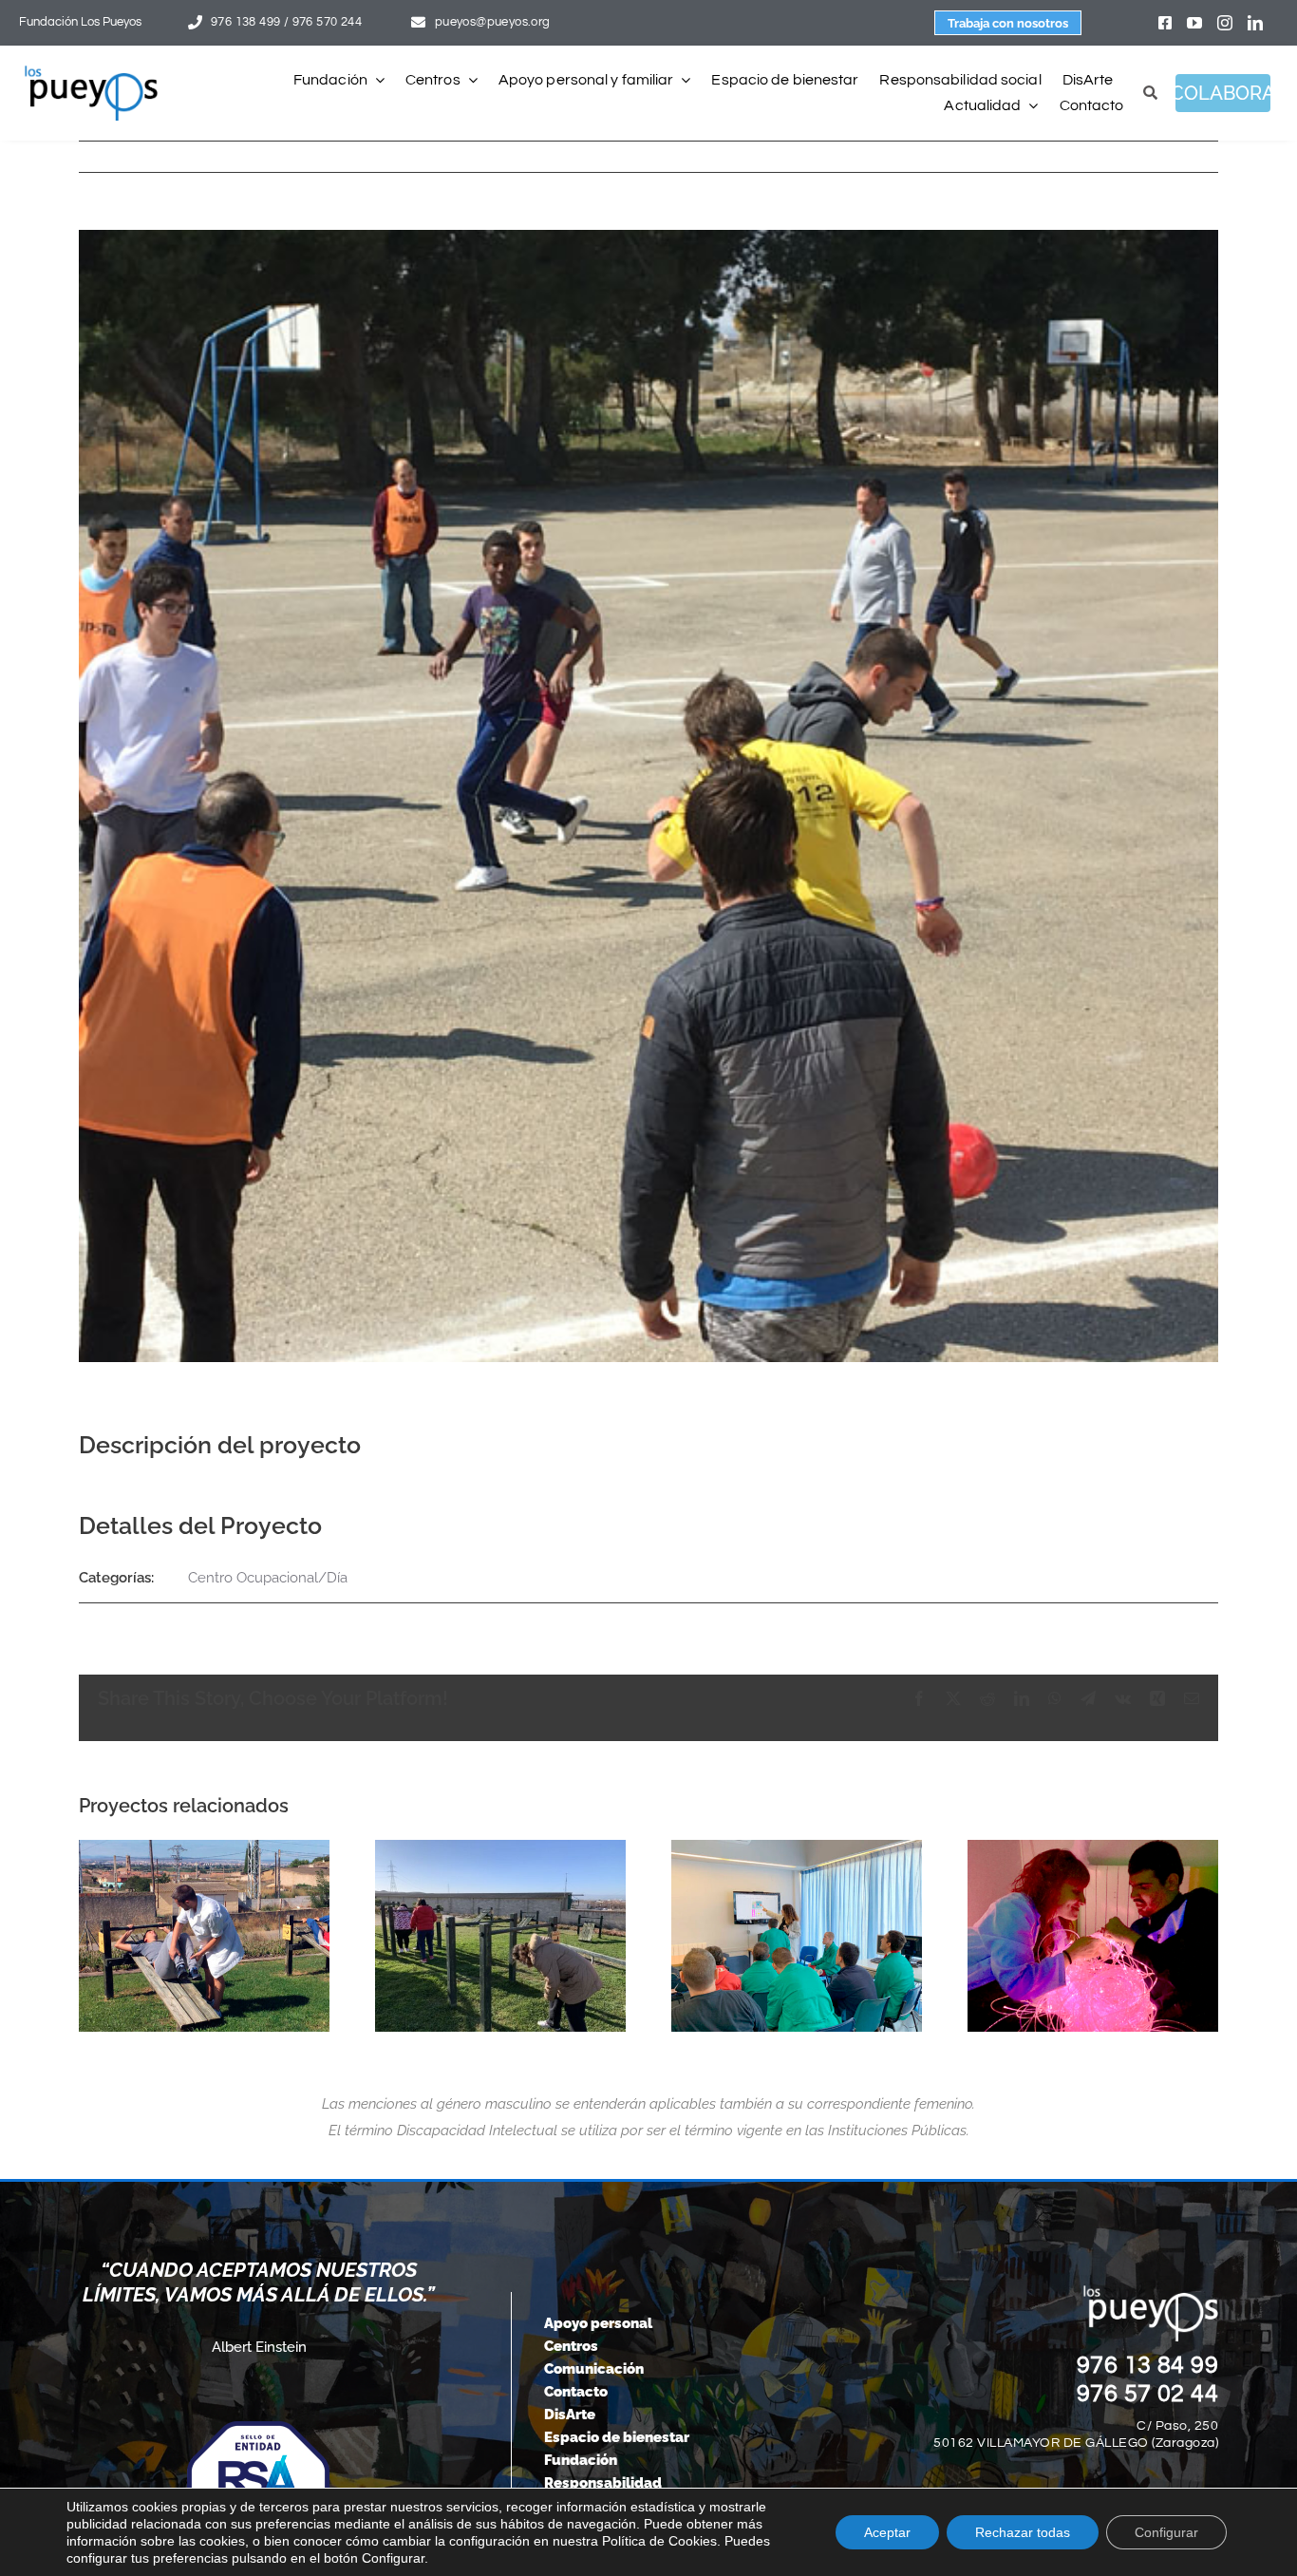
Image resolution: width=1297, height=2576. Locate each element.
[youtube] (1194, 23)
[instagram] (1225, 23)
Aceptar (887, 2532)
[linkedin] (1255, 23)
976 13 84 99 (1148, 2365)
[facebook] (1165, 23)
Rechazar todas (1023, 2532)
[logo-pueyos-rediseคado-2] (91, 72)
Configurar (1166, 2532)
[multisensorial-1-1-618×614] (1093, 1936)
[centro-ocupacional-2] (500, 1936)
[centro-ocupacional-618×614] (797, 1936)
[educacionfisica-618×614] (204, 1936)
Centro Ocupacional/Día (268, 1578)
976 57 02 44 (1148, 2394)
